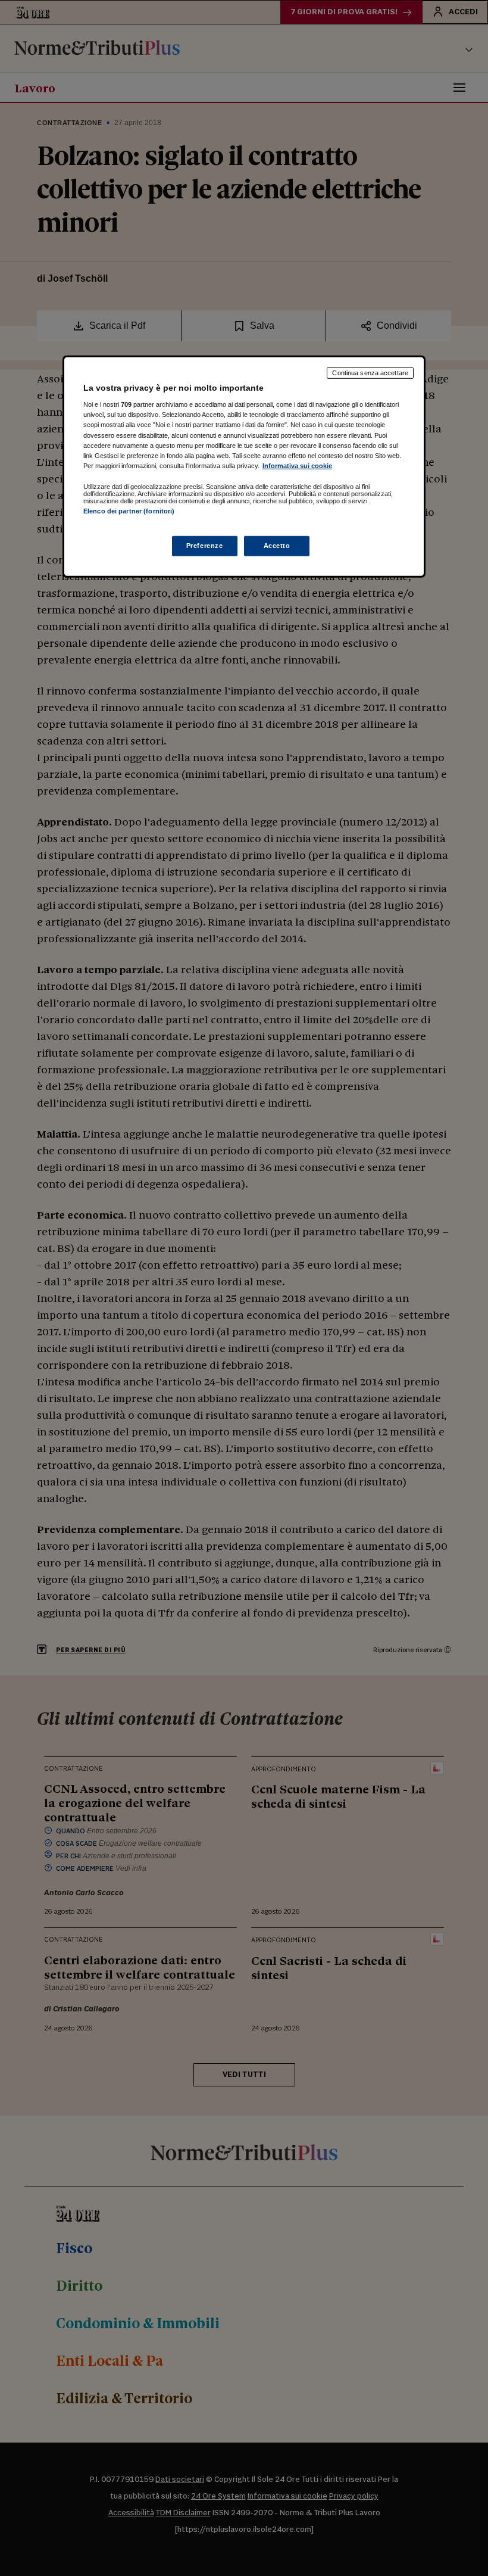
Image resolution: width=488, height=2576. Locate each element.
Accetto (277, 546)
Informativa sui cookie (297, 465)
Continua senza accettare (370, 373)
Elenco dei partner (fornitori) (129, 511)
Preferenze (205, 546)
